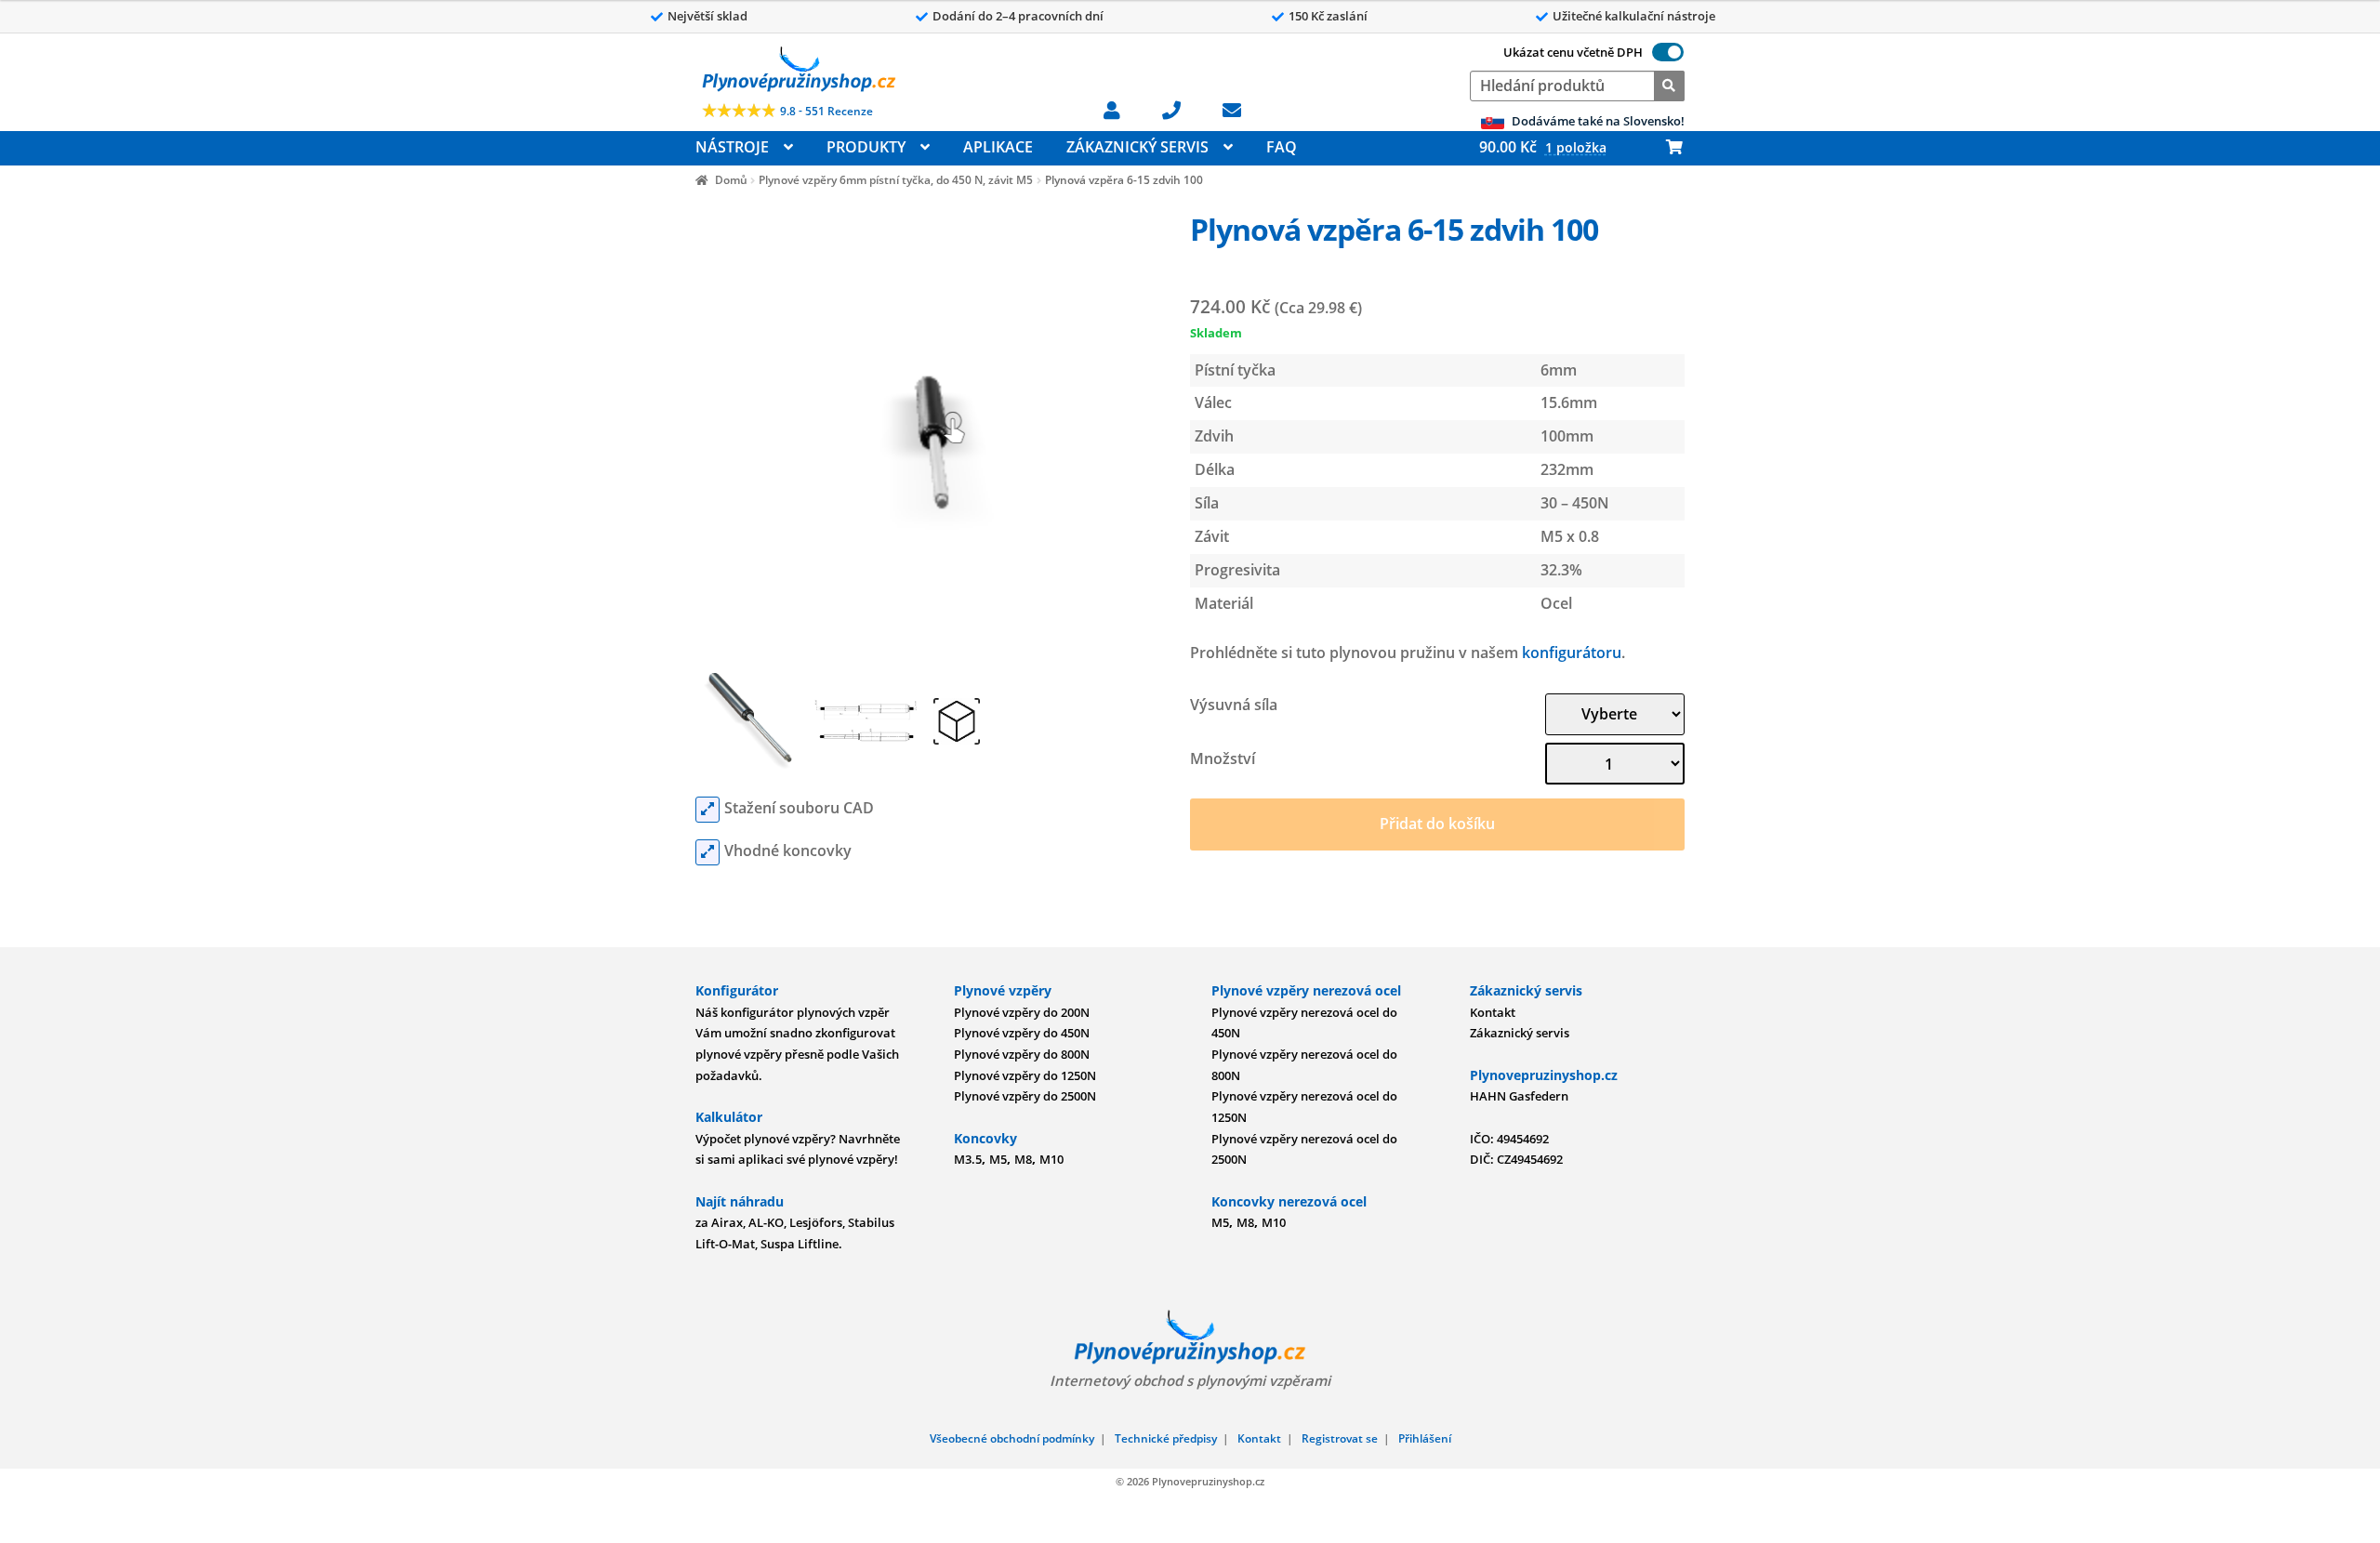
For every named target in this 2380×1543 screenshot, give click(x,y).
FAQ (1282, 147)
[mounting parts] (707, 852)
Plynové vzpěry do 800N (1022, 1054)
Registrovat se (1340, 1438)
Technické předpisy (1166, 1438)
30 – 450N (1575, 503)
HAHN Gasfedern (1519, 1096)
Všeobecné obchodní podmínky (1012, 1438)
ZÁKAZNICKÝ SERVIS (1137, 147)
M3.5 (968, 1159)
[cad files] (707, 810)
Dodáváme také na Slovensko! (1597, 121)
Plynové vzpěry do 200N (1022, 1012)
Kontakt (1493, 1012)
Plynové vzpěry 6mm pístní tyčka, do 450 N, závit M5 (896, 180)
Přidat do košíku (1437, 824)
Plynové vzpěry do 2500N (1025, 1096)
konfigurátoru (1572, 653)
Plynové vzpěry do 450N (1022, 1033)
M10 (1051, 1159)
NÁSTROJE (732, 147)
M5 (998, 1159)
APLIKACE (998, 147)
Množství (1223, 758)
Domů (731, 180)
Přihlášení (1425, 1438)
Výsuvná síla (1234, 705)
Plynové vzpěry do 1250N (1025, 1075)
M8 (1023, 1159)
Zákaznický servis (1520, 1033)
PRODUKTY (866, 147)
